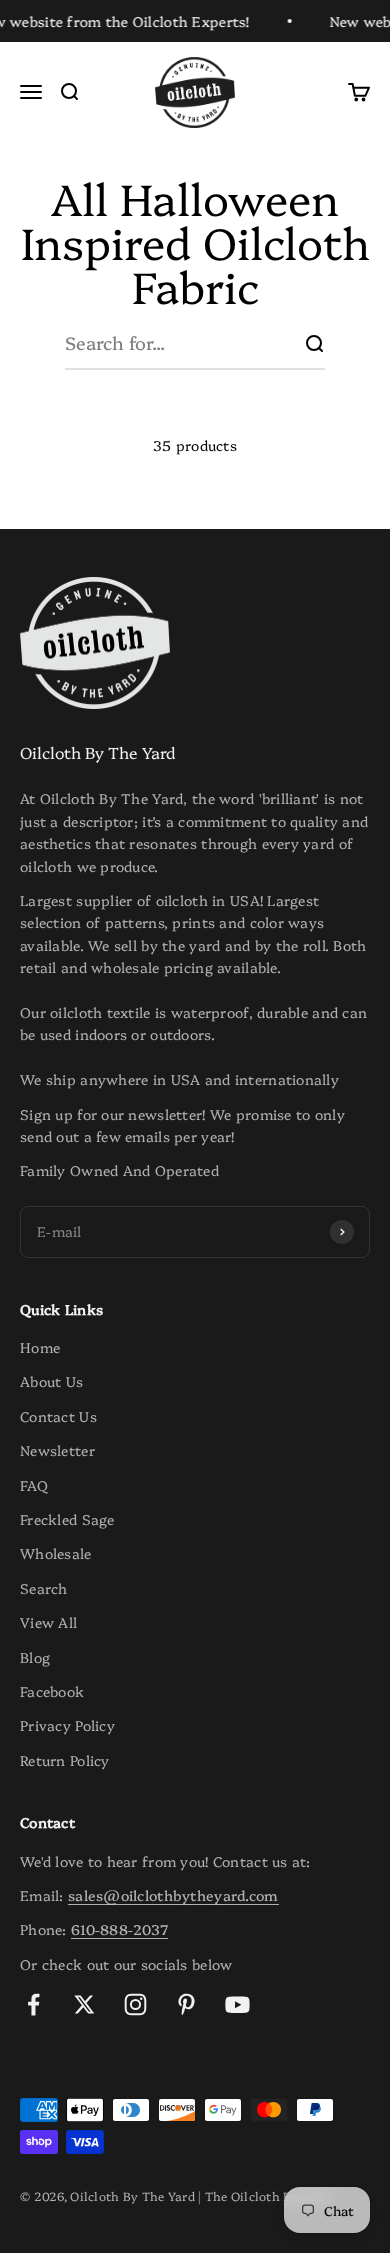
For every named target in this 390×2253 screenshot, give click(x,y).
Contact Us (58, 1416)
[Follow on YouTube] (237, 2004)
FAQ (34, 1485)
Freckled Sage (67, 1519)
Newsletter (57, 1450)
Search (44, 1588)
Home (40, 1347)
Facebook (52, 1691)
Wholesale (56, 1553)
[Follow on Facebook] (33, 2004)
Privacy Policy (67, 1725)
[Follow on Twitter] (84, 2004)
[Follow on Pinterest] (186, 2004)
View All (48, 1622)
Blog (35, 1657)
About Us (51, 1381)
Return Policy (65, 1760)
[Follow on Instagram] (135, 2004)
